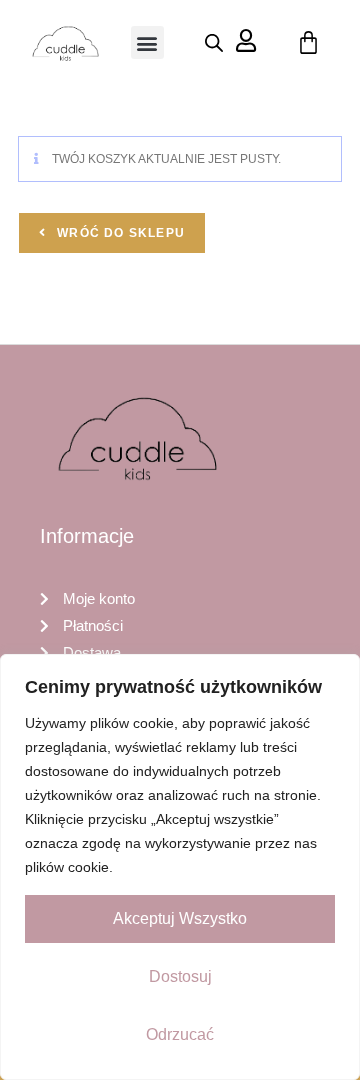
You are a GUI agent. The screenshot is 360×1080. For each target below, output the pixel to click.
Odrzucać (180, 1034)
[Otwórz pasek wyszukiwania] (214, 42)
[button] (147, 42)
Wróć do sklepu (119, 233)
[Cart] (308, 42)
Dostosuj (180, 976)
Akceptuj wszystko (180, 918)
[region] (180, 867)
